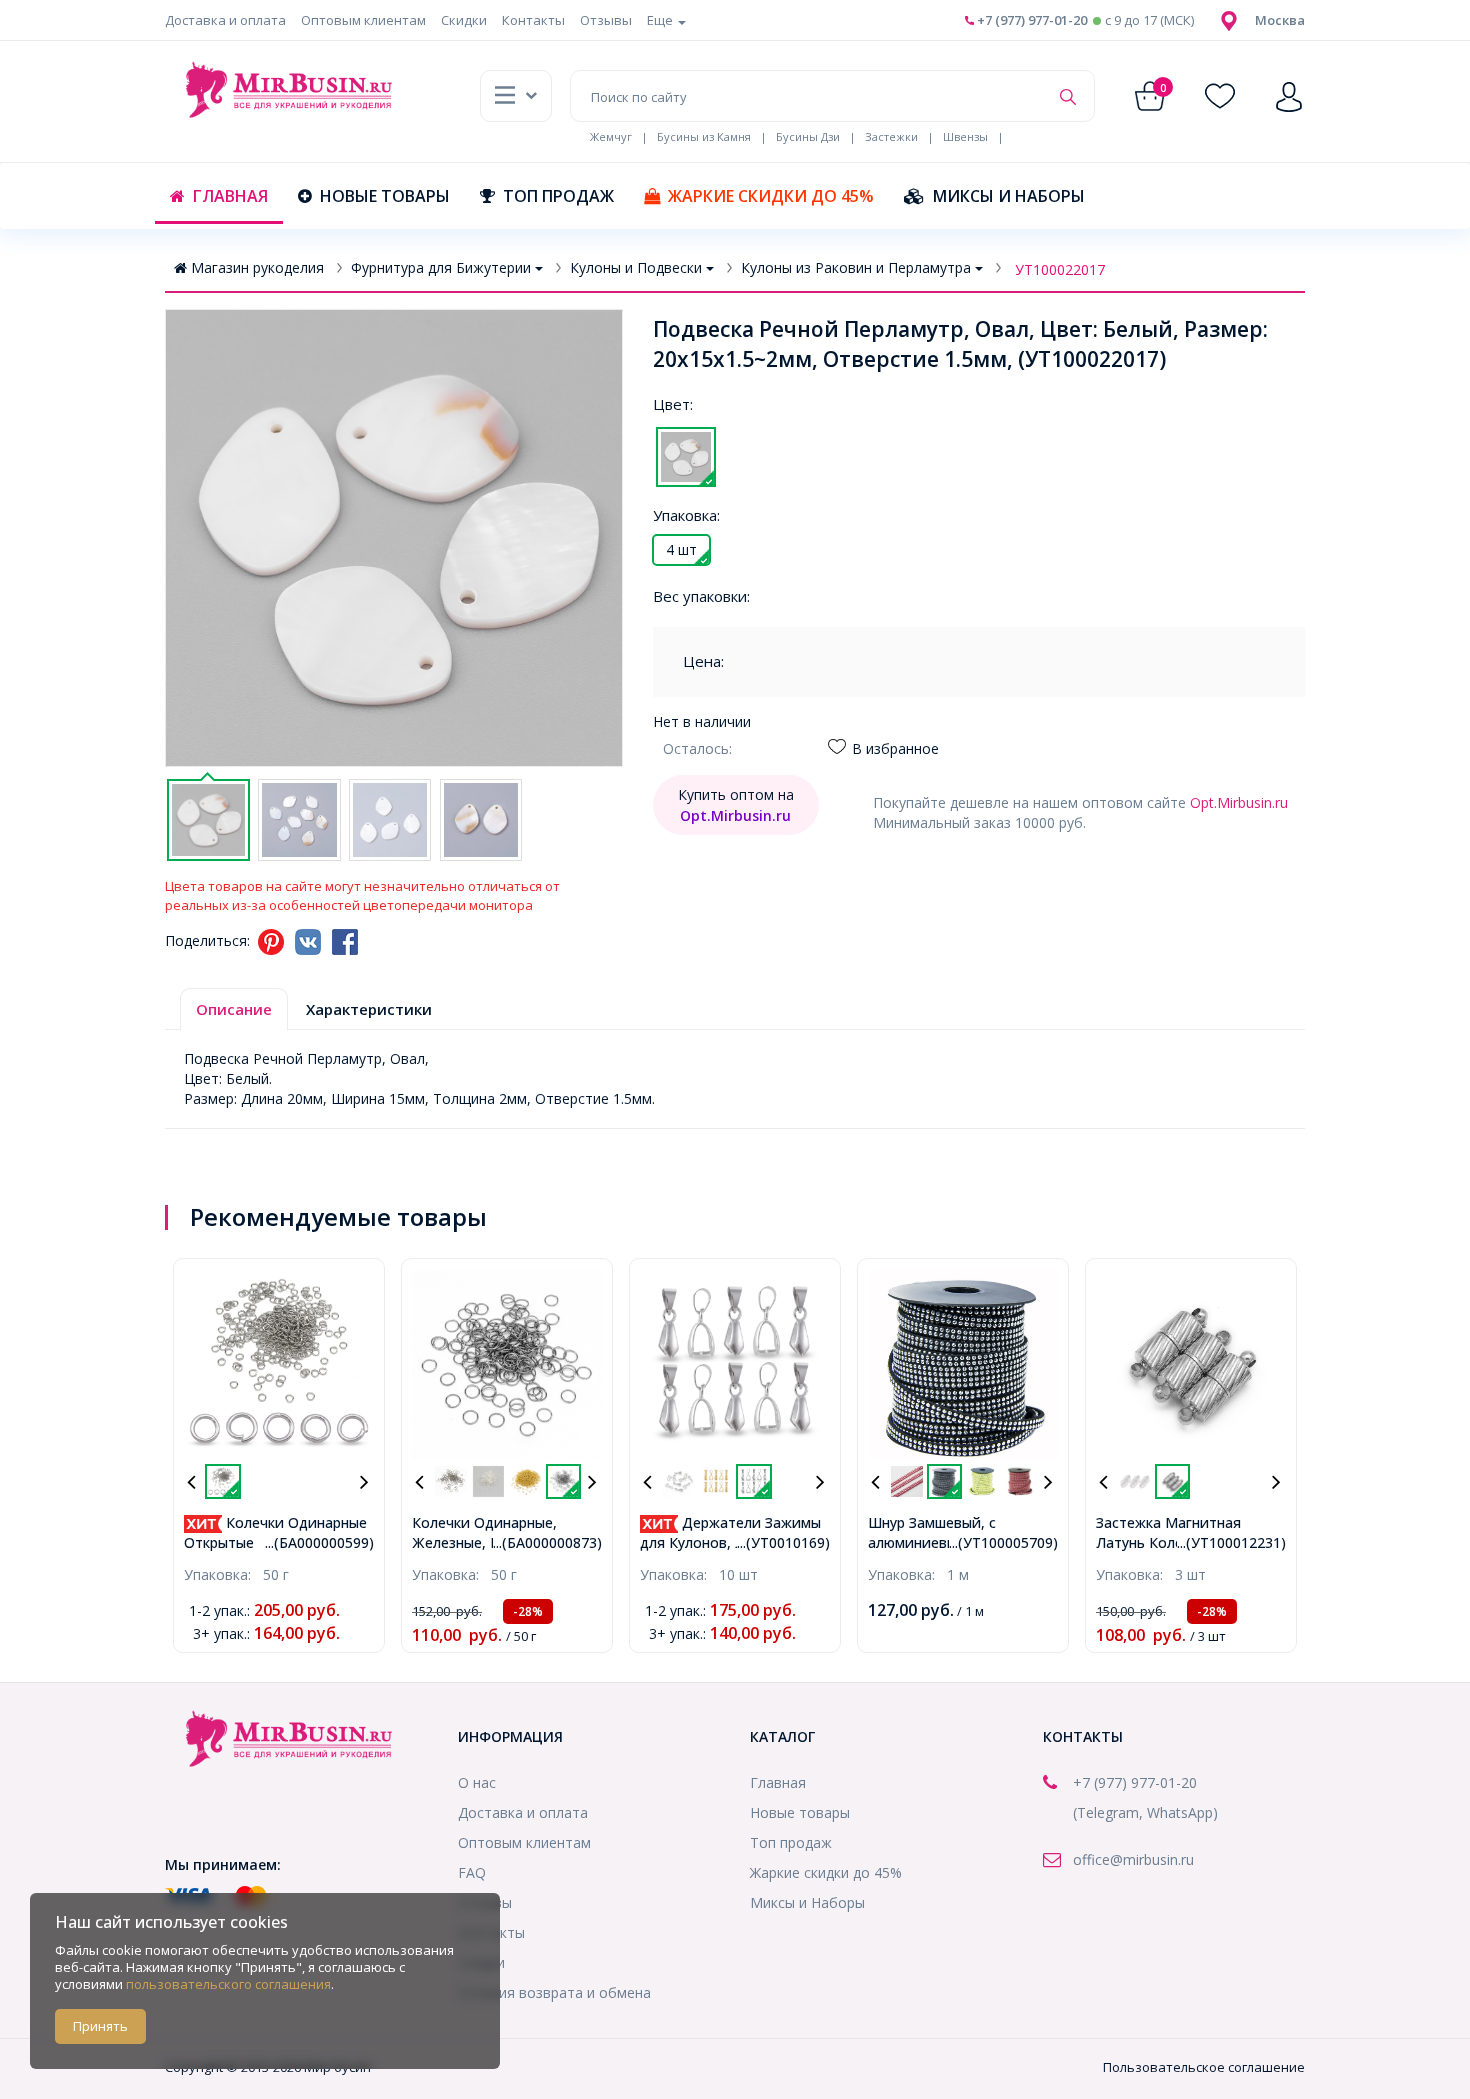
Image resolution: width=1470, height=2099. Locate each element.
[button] (1280, 20)
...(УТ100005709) (1003, 1542)
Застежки (891, 136)
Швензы (965, 136)
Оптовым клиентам (363, 20)
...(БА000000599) (319, 1542)
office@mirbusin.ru (1133, 1859)
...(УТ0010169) (783, 1542)
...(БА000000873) (547, 1542)
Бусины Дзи (808, 136)
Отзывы (606, 20)
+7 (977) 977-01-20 (1030, 20)
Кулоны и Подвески (636, 267)
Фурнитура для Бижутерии (441, 267)
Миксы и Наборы (1009, 196)
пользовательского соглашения (228, 1984)
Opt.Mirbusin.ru (1239, 802)
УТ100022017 (1060, 269)
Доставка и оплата (225, 20)
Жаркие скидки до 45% (771, 196)
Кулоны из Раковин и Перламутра (856, 267)
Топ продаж (558, 196)
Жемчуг (611, 136)
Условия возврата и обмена (554, 1992)
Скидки (464, 20)
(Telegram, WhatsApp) (1145, 1812)
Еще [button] (661, 20)
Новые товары (385, 196)
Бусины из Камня (704, 136)
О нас (477, 1782)
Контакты (533, 20)
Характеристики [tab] (369, 1009)
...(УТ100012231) (1231, 1542)
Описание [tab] (234, 1009)
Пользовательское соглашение (1204, 2067)
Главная (230, 196)
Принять (100, 2026)
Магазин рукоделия (257, 267)
